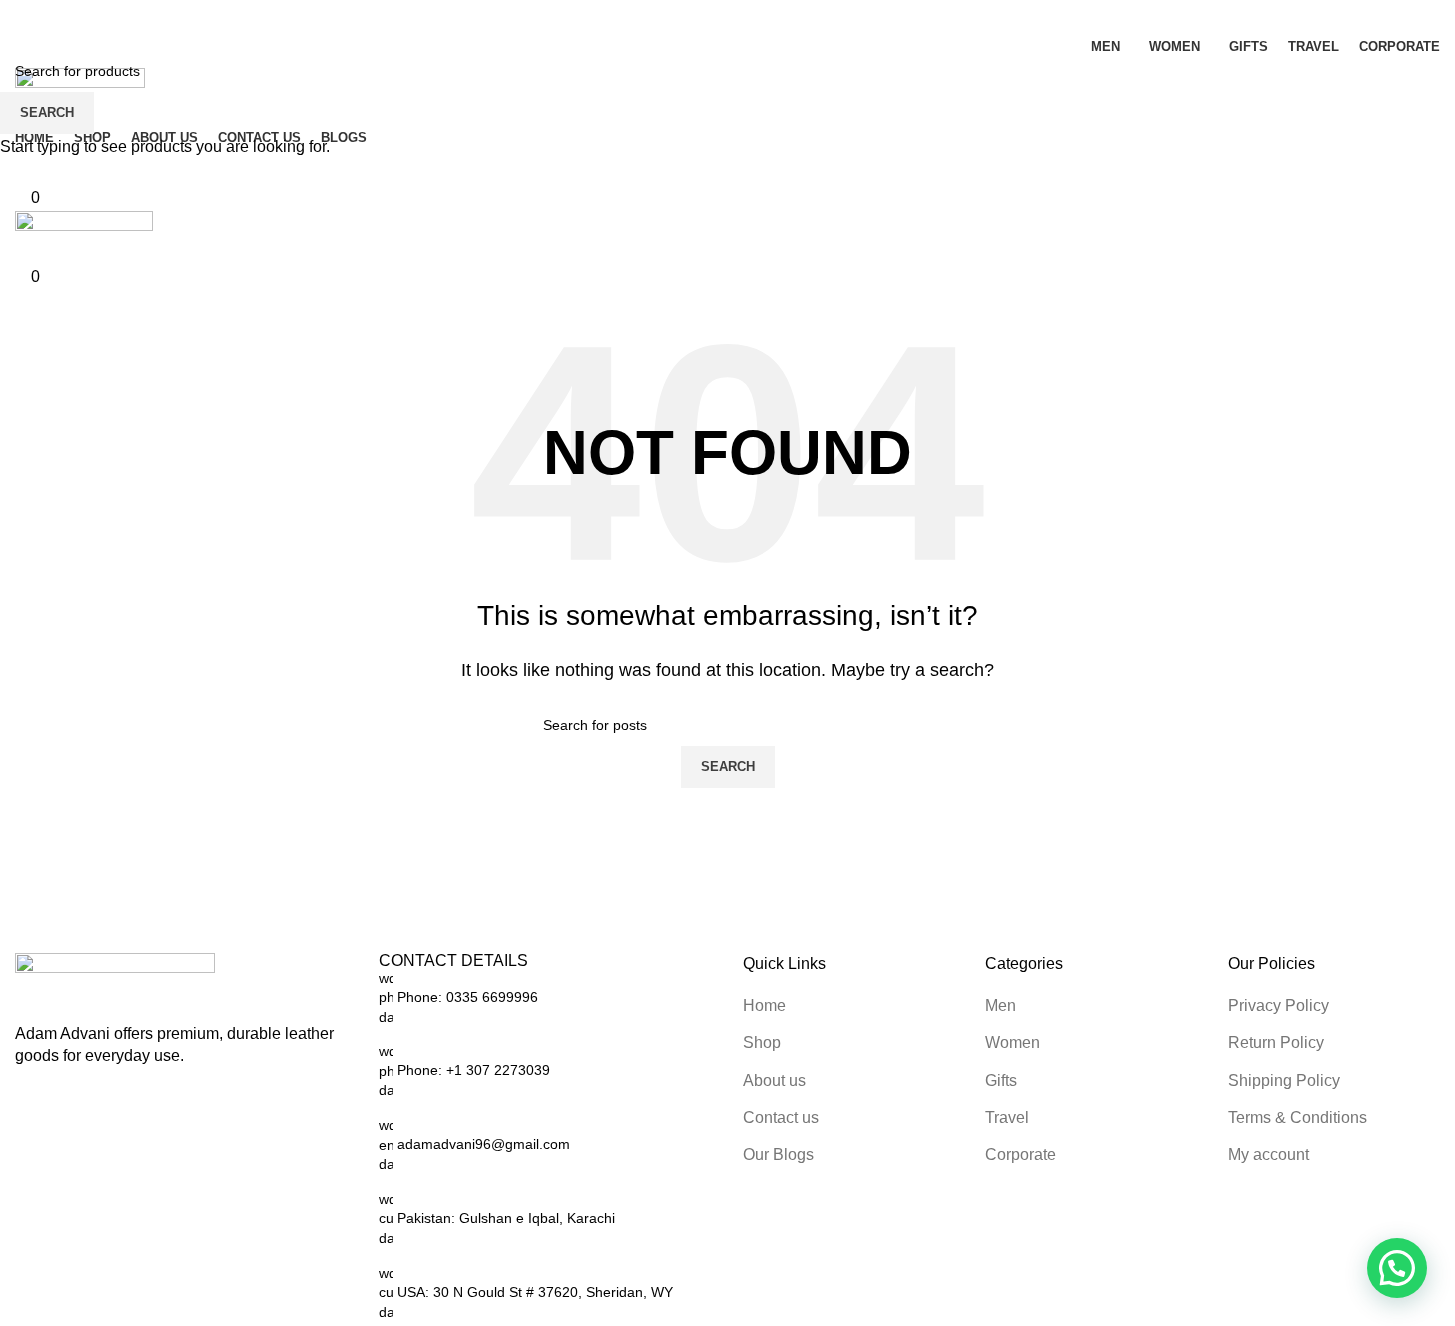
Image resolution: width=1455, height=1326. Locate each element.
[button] (1397, 1268)
